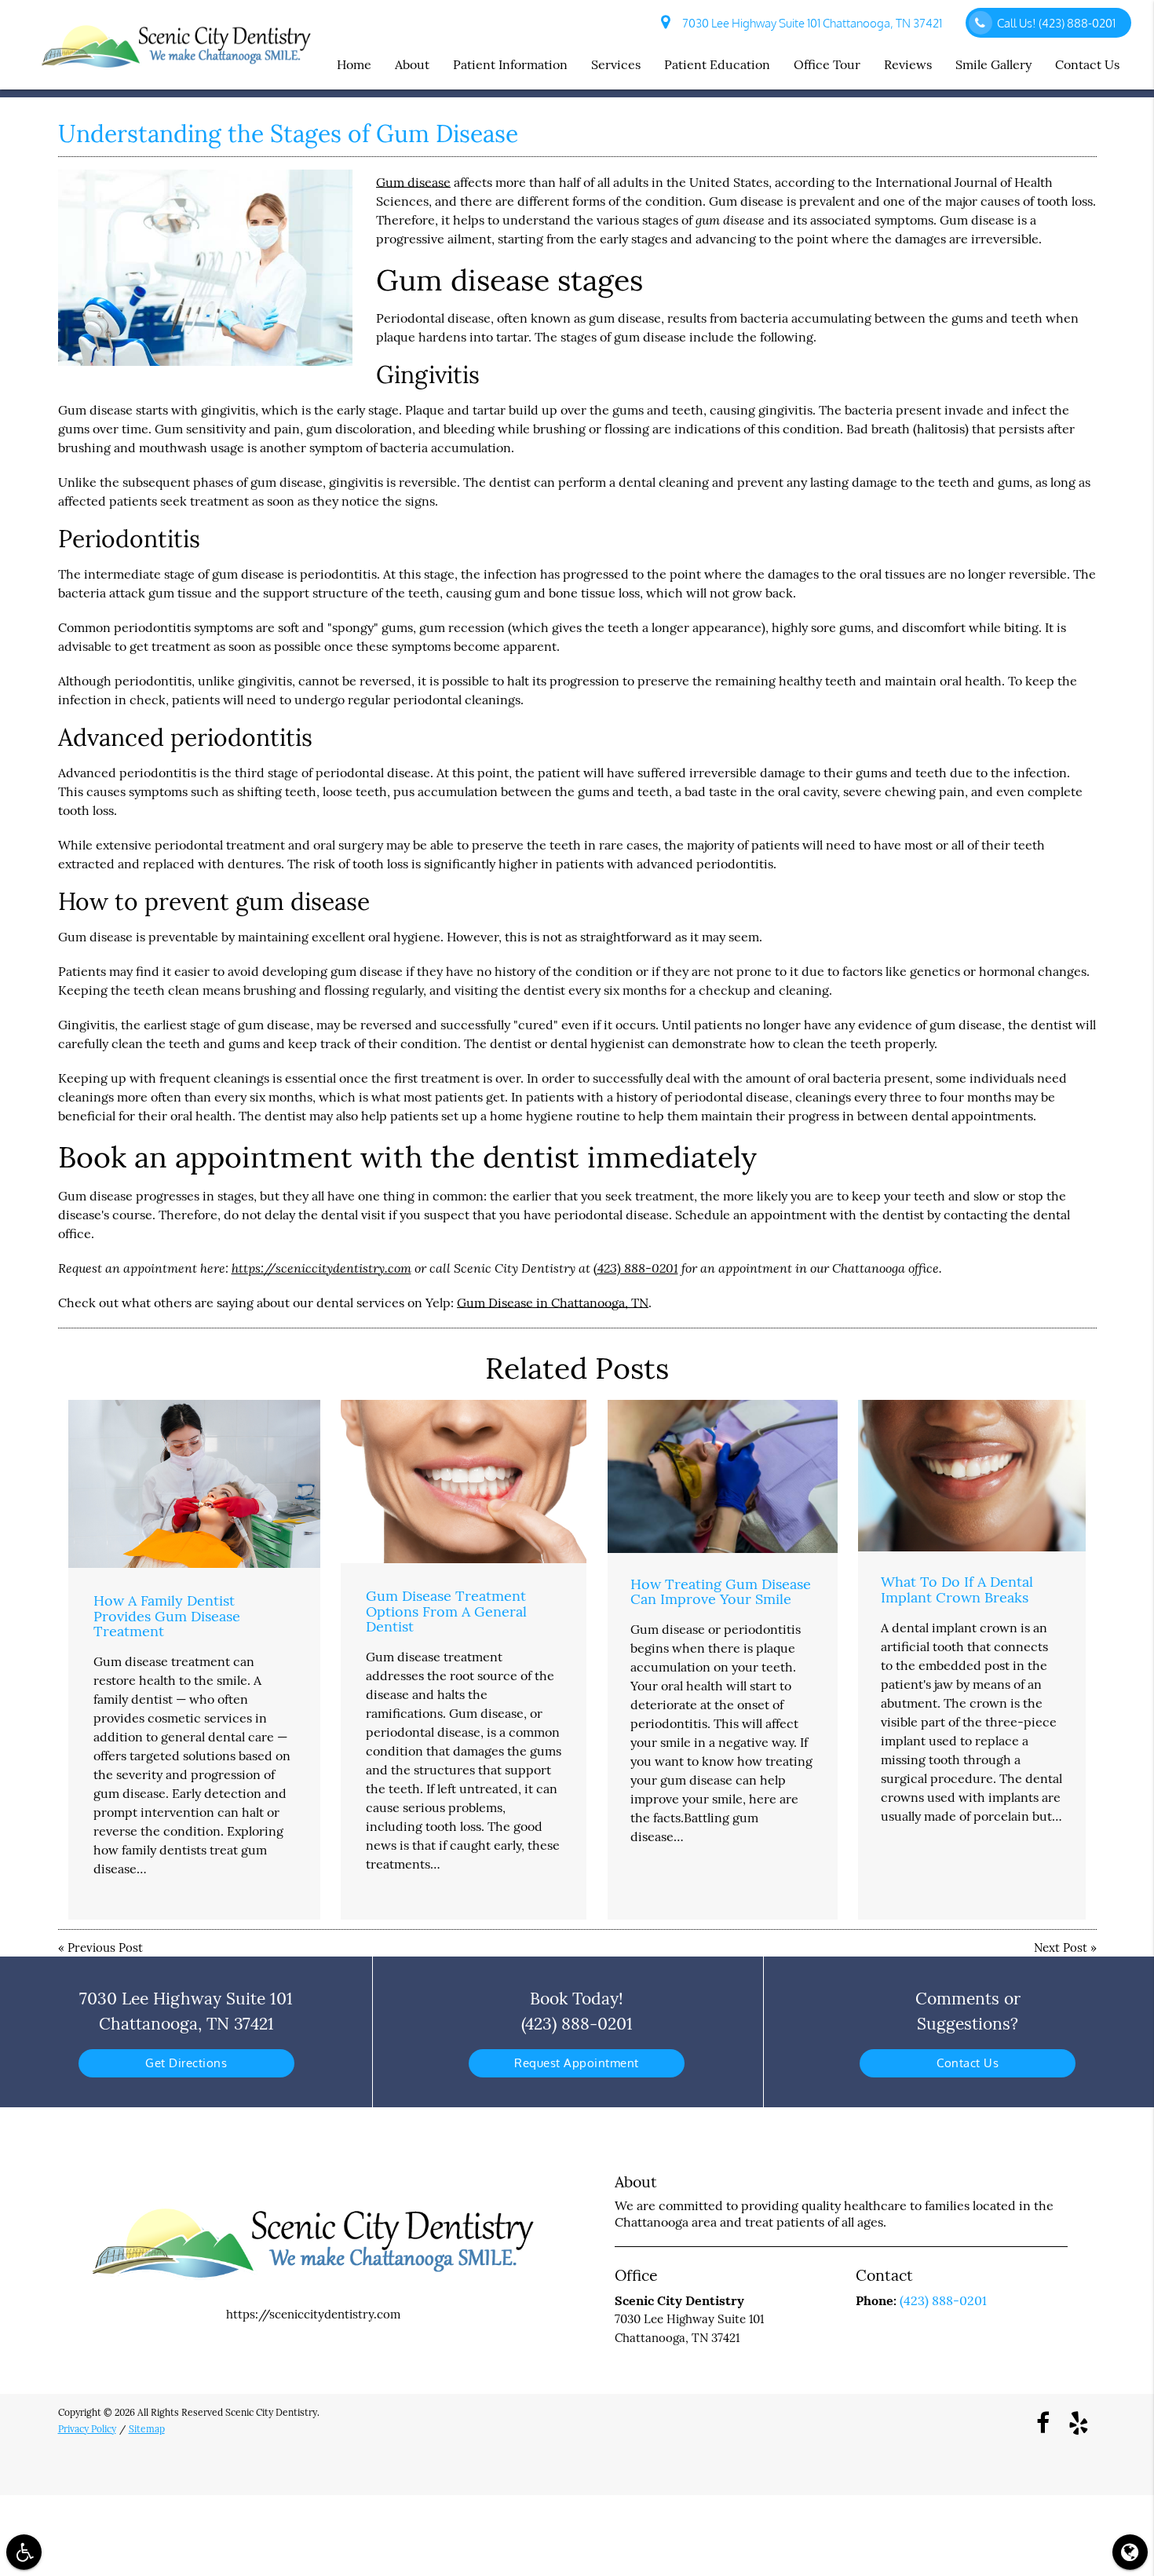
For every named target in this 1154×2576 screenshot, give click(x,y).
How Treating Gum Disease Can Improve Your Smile (721, 1592)
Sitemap (147, 2429)
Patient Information (510, 64)
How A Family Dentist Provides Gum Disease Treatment (167, 1616)
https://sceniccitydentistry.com (321, 1268)
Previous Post (105, 1948)
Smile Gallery (993, 64)
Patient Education (717, 64)
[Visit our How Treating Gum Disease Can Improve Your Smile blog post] (723, 1477)
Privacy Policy (87, 2429)
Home (354, 64)
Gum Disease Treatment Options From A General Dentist (446, 1611)
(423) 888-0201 (636, 1268)
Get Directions (186, 2063)
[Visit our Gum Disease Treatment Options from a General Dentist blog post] (464, 1482)
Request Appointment (577, 2063)
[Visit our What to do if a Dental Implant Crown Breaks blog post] (972, 1476)
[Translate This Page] (1130, 2552)
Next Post (1061, 1948)
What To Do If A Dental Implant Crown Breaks (957, 1589)
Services (616, 64)
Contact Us (1087, 64)
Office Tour (827, 64)
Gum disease (413, 182)
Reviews (908, 64)
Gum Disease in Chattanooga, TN (553, 1303)
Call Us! (1056, 23)
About (412, 64)
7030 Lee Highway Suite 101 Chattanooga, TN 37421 (810, 23)
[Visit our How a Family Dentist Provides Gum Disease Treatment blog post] (194, 1484)
